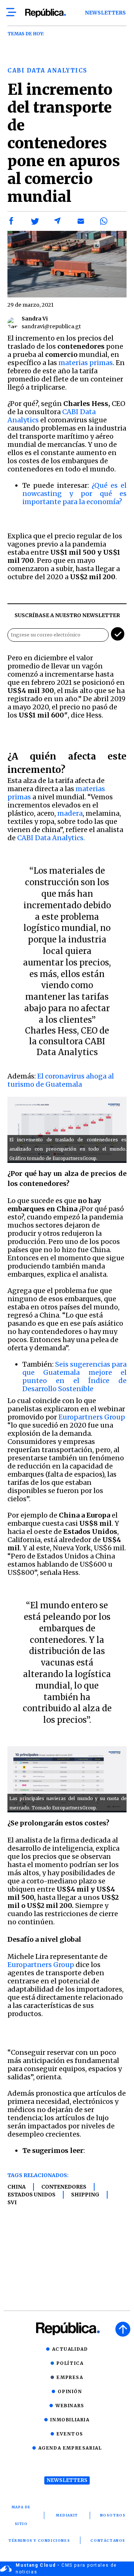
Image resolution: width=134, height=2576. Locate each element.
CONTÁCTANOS (108, 2540)
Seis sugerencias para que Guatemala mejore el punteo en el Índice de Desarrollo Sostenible (74, 1376)
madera (70, 813)
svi (12, 2202)
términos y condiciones (39, 2540)
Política (70, 2363)
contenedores (64, 2187)
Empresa (70, 2377)
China (17, 2187)
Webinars (70, 2406)
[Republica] (45, 13)
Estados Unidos (31, 2195)
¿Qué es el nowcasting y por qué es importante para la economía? (74, 494)
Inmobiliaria (70, 2420)
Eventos (70, 2434)
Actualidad (70, 2349)
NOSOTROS (113, 2515)
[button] (12, 221)
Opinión (70, 2391)
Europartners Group (92, 1417)
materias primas (86, 363)
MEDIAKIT (67, 2515)
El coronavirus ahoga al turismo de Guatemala (61, 1080)
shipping (85, 2195)
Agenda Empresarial (70, 2448)
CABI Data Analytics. (51, 838)
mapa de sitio (21, 2515)
